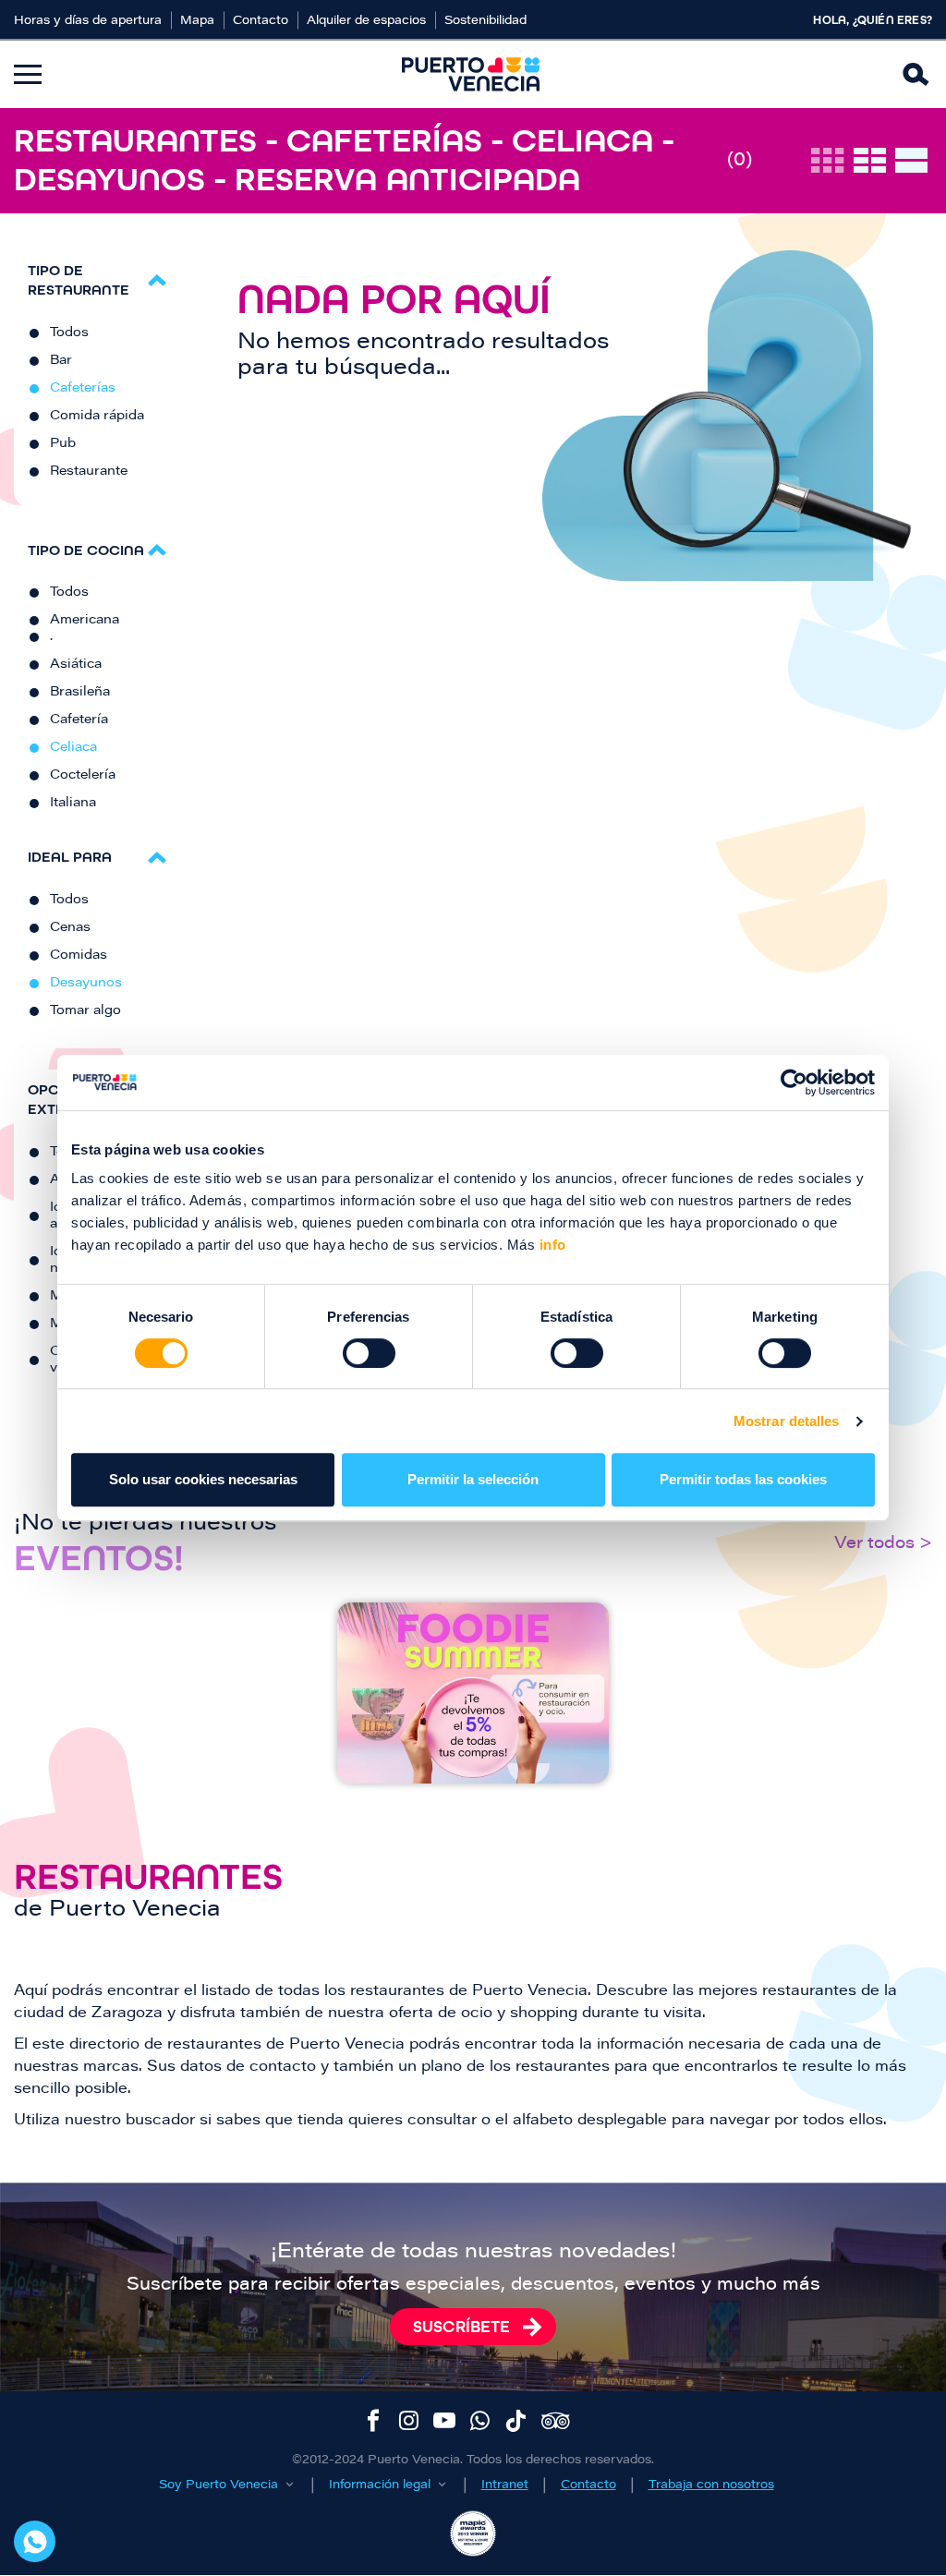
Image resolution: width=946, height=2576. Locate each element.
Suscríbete (461, 2327)
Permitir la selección (473, 1479)
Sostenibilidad (485, 21)
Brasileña (80, 693)
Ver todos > (883, 1544)
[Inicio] (471, 74)
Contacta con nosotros (35, 2541)
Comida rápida (97, 417)
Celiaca (73, 748)
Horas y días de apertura (88, 21)
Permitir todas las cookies (743, 1479)
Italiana (73, 804)
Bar (61, 361)
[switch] (369, 1353)
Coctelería (83, 776)
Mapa (197, 21)
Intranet (505, 2485)
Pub (63, 444)
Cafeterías (83, 389)
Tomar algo (85, 1011)
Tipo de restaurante (79, 280)
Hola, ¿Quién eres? (873, 20)
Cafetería (79, 720)
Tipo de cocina (86, 550)
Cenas (70, 928)
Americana (85, 621)
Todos (69, 333)
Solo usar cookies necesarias (203, 1479)
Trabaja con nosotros (711, 2485)
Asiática (76, 665)
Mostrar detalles (787, 1421)
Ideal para (70, 857)
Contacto (261, 21)
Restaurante (89, 472)
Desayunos (86, 984)
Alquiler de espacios (366, 21)
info (551, 1245)
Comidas (79, 956)
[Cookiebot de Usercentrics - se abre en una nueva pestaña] (794, 1082)
